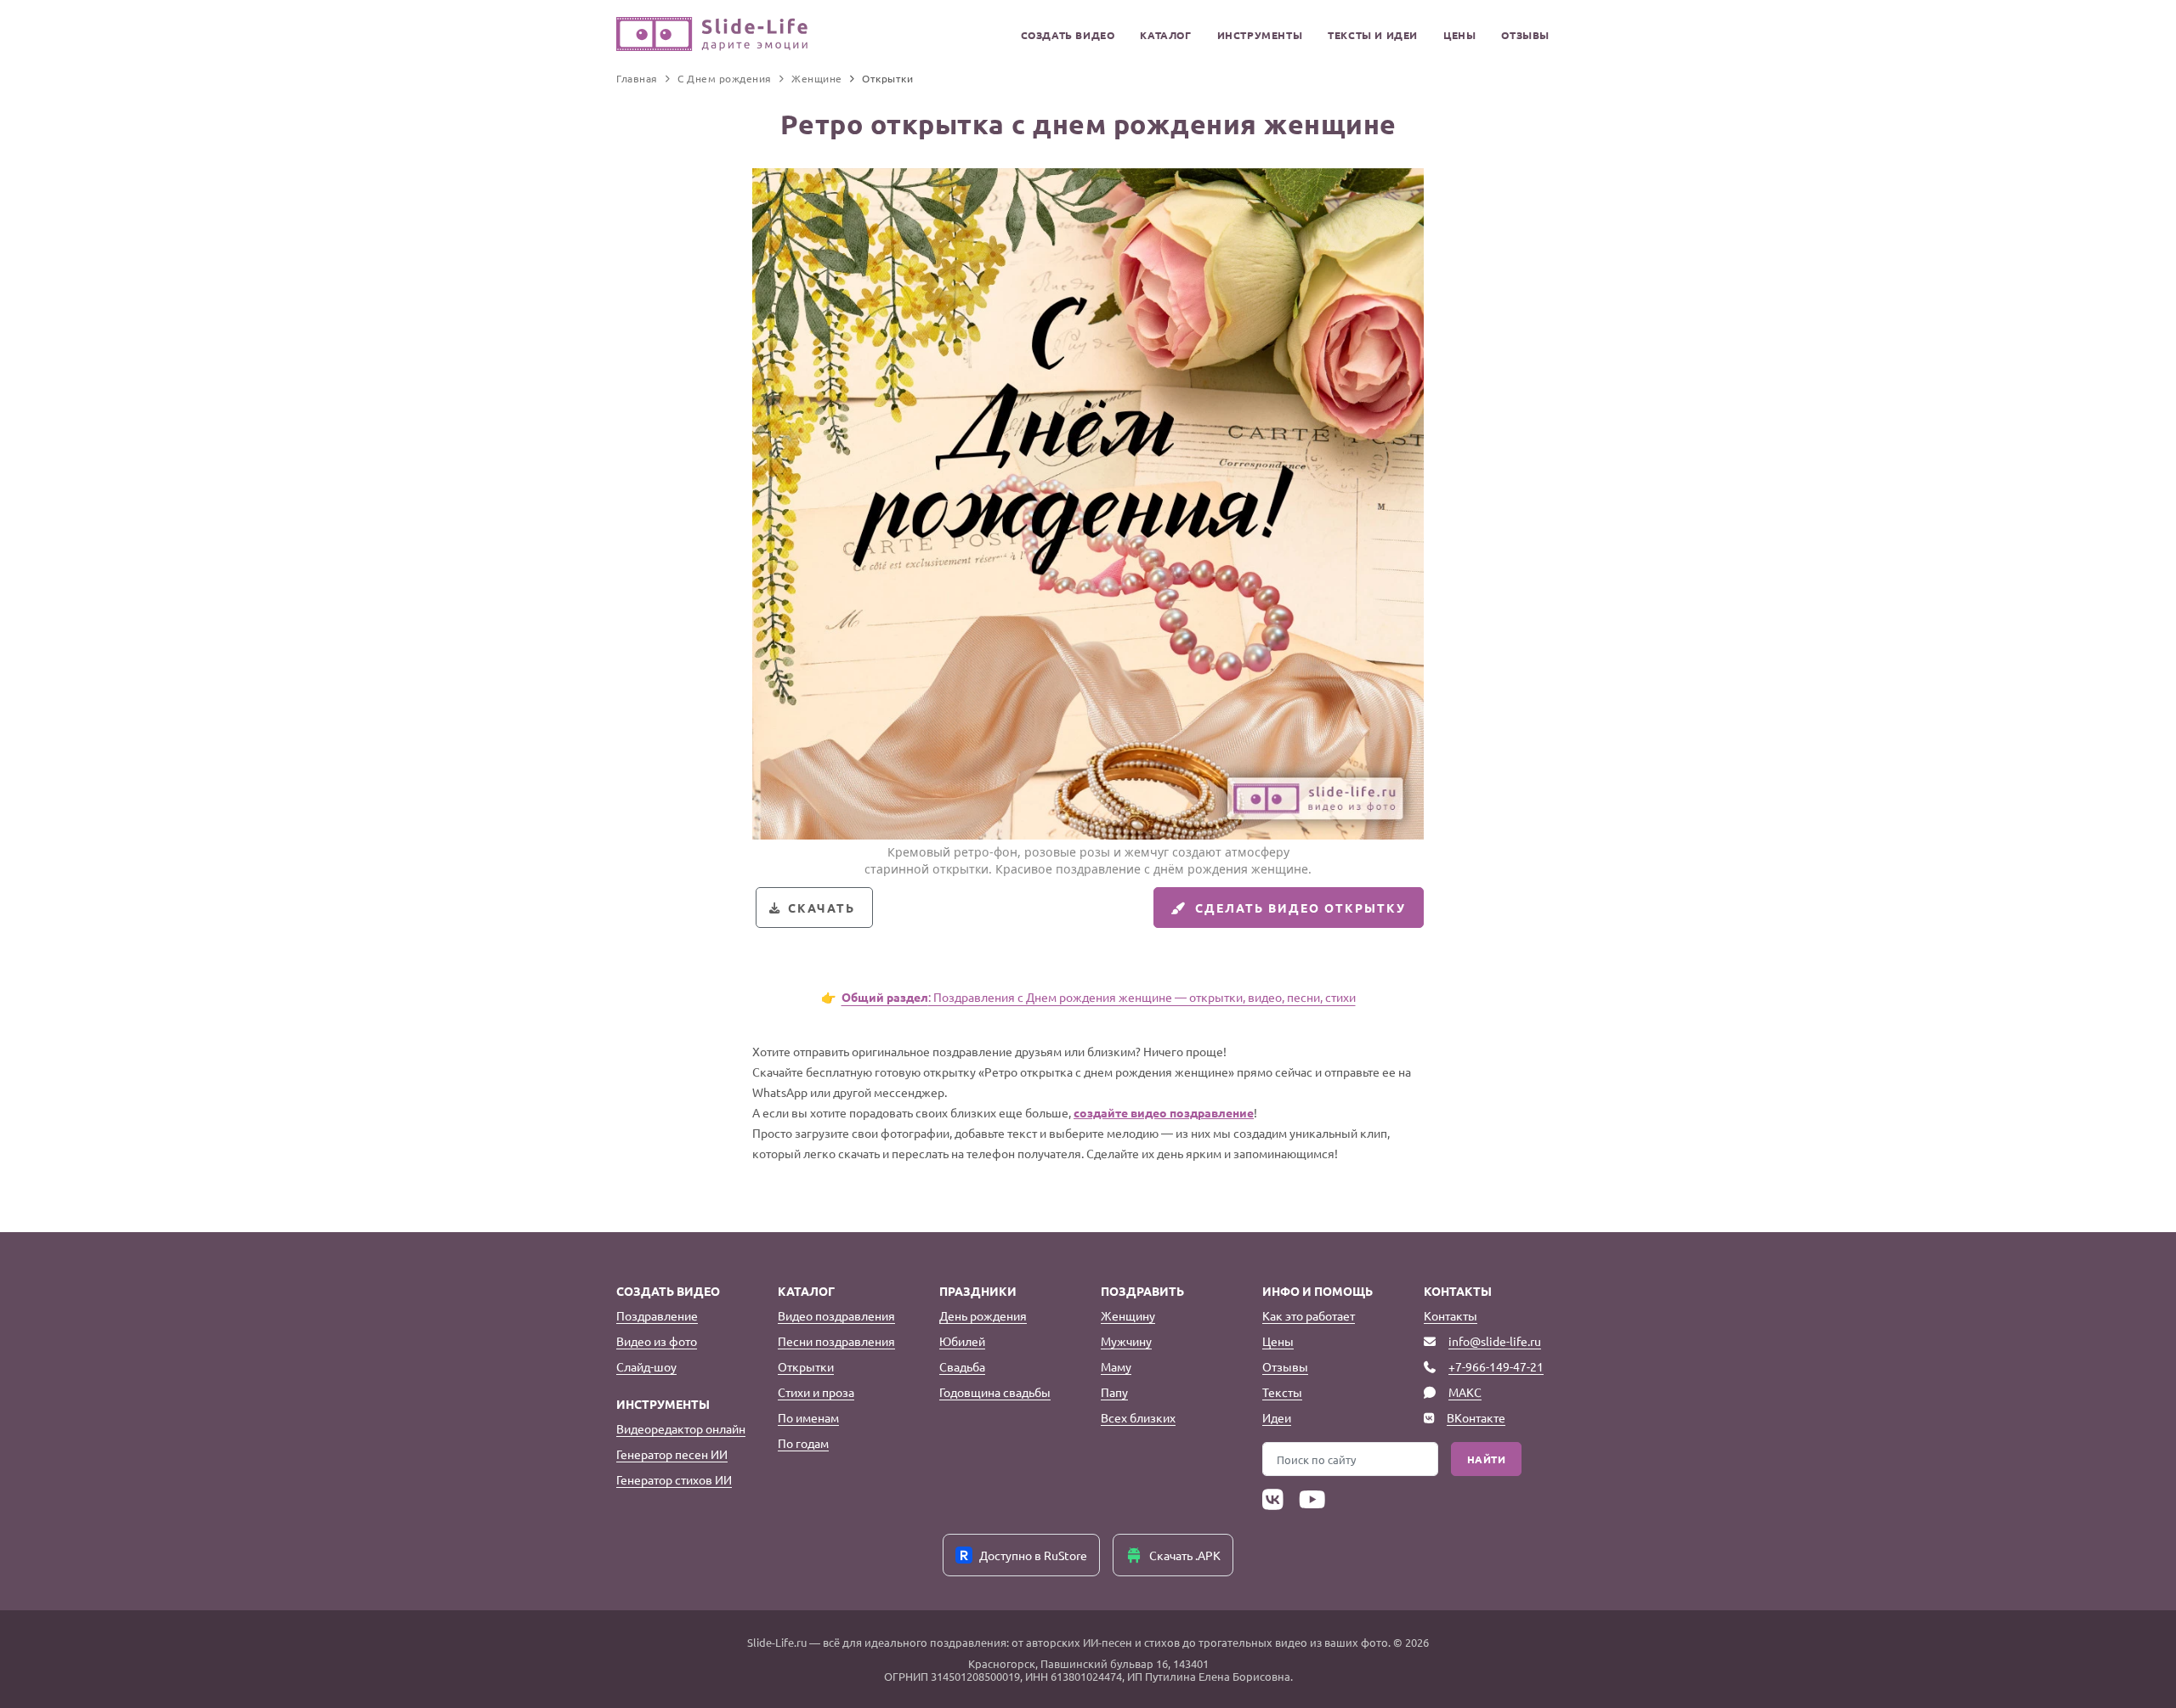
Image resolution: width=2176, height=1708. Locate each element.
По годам (803, 1443)
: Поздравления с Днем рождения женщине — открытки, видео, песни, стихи (1099, 997)
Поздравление (657, 1315)
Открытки (806, 1366)
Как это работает (1309, 1315)
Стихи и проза (816, 1392)
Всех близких (1138, 1417)
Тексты (1282, 1392)
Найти (1487, 1459)
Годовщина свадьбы (995, 1392)
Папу (1114, 1392)
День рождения (983, 1315)
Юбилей (962, 1341)
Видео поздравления (836, 1315)
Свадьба (962, 1366)
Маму (1116, 1366)
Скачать (822, 908)
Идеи (1277, 1417)
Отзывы (1525, 35)
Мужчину (1126, 1341)
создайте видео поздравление (1164, 1112)
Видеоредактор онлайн (681, 1428)
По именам (808, 1417)
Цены (1459, 35)
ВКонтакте (1476, 1417)
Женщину (1128, 1315)
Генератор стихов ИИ (674, 1479)
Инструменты (1260, 35)
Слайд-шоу (646, 1366)
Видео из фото (657, 1341)
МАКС (1465, 1392)
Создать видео (1068, 35)
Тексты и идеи (1373, 35)
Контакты (1451, 1315)
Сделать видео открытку (1300, 908)
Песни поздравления (836, 1341)
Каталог (1165, 35)
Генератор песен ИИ (672, 1454)
